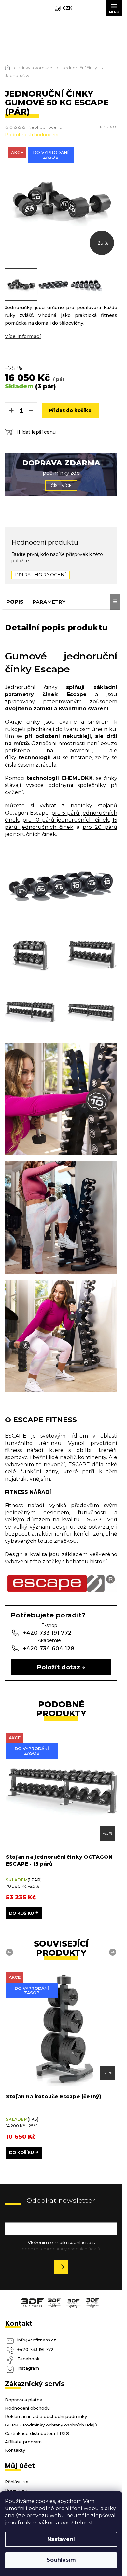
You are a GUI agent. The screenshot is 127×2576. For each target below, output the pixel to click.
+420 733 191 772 (35, 2344)
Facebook (28, 2354)
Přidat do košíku (70, 410)
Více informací (23, 336)
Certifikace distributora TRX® (37, 2428)
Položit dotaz (59, 1667)
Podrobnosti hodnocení (32, 135)
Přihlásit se (64, 2263)
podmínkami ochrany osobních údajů (61, 2244)
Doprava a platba (24, 2395)
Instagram (28, 2363)
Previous (10, 1952)
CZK (67, 8)
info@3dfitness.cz (37, 2335)
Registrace (17, 2485)
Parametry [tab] (49, 602)
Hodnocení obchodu (27, 2403)
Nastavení (61, 2539)
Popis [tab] (15, 602)
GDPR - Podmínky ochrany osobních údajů (51, 2420)
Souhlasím (61, 2560)
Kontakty (15, 2445)
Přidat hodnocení (41, 575)
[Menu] (114, 8)
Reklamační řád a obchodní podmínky (46, 2412)
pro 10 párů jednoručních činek (66, 820)
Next (114, 1952)
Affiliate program (23, 2437)
